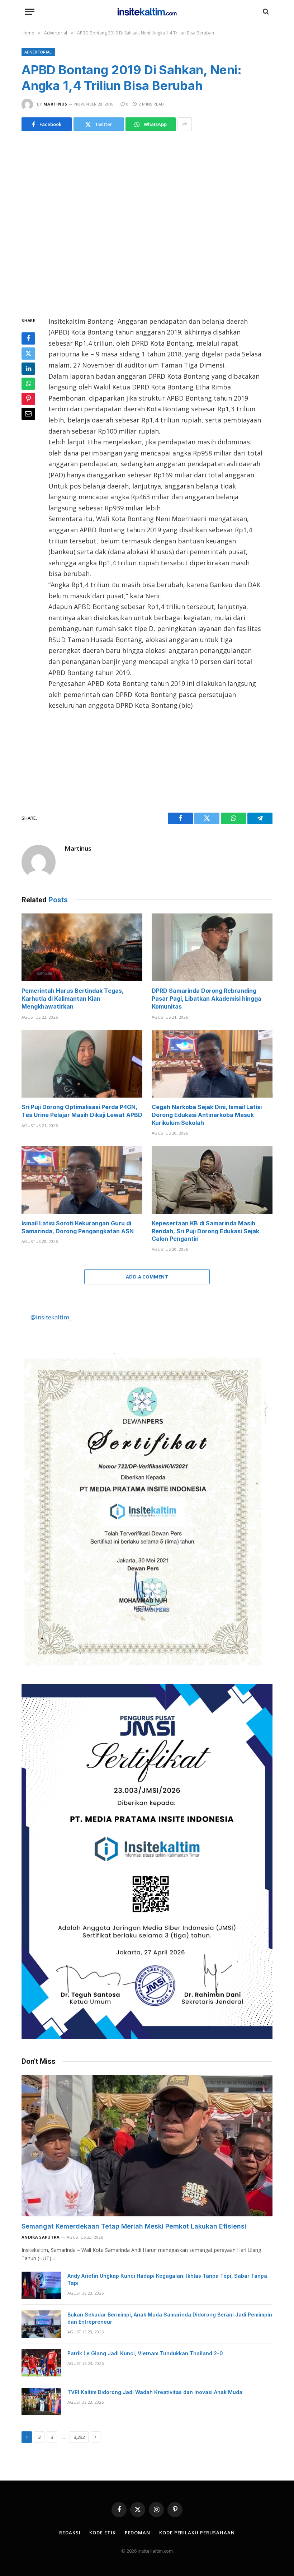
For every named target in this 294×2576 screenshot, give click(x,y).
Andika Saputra (41, 2237)
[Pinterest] (28, 399)
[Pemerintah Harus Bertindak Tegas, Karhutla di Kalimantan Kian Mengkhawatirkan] (82, 948)
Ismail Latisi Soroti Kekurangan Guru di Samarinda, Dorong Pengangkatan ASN (78, 1227)
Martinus (55, 104)
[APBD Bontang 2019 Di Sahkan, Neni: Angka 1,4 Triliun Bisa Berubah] (147, 222)
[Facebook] (28, 338)
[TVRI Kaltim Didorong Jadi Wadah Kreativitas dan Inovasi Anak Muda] (41, 2402)
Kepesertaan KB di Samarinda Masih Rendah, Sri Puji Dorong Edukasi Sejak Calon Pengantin (205, 1231)
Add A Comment (147, 1277)
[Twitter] (28, 354)
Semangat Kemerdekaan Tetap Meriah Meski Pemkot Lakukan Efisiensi (134, 2226)
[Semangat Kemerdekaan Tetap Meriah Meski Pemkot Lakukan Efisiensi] (147, 2146)
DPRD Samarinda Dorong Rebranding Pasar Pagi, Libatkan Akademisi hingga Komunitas (207, 999)
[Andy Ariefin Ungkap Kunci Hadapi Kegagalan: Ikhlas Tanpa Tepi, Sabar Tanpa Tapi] (41, 2285)
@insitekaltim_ (51, 1317)
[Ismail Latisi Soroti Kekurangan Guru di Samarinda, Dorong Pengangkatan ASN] (82, 1180)
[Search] (265, 12)
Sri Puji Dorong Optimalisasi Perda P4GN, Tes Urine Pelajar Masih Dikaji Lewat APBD (82, 1111)
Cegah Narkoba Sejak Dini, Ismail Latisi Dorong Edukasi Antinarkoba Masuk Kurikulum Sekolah (207, 1115)
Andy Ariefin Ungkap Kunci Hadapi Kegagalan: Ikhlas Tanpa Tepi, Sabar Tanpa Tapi (167, 2279)
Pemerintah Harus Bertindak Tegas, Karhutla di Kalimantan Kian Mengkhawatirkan (73, 999)
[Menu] (30, 12)
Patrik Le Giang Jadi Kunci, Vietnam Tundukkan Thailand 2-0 (145, 2353)
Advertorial (38, 52)
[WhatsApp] (28, 384)
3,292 (79, 2437)
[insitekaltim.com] (147, 11)
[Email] (28, 414)
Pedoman (137, 2533)
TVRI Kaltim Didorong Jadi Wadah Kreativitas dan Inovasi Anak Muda (155, 2392)
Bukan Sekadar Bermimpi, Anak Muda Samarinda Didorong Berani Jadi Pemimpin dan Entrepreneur (170, 2318)
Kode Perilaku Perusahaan (197, 2533)
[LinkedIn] (28, 369)
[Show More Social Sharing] (185, 124)
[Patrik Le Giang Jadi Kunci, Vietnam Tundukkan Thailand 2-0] (41, 2363)
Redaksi (70, 2533)
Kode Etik (102, 2533)
